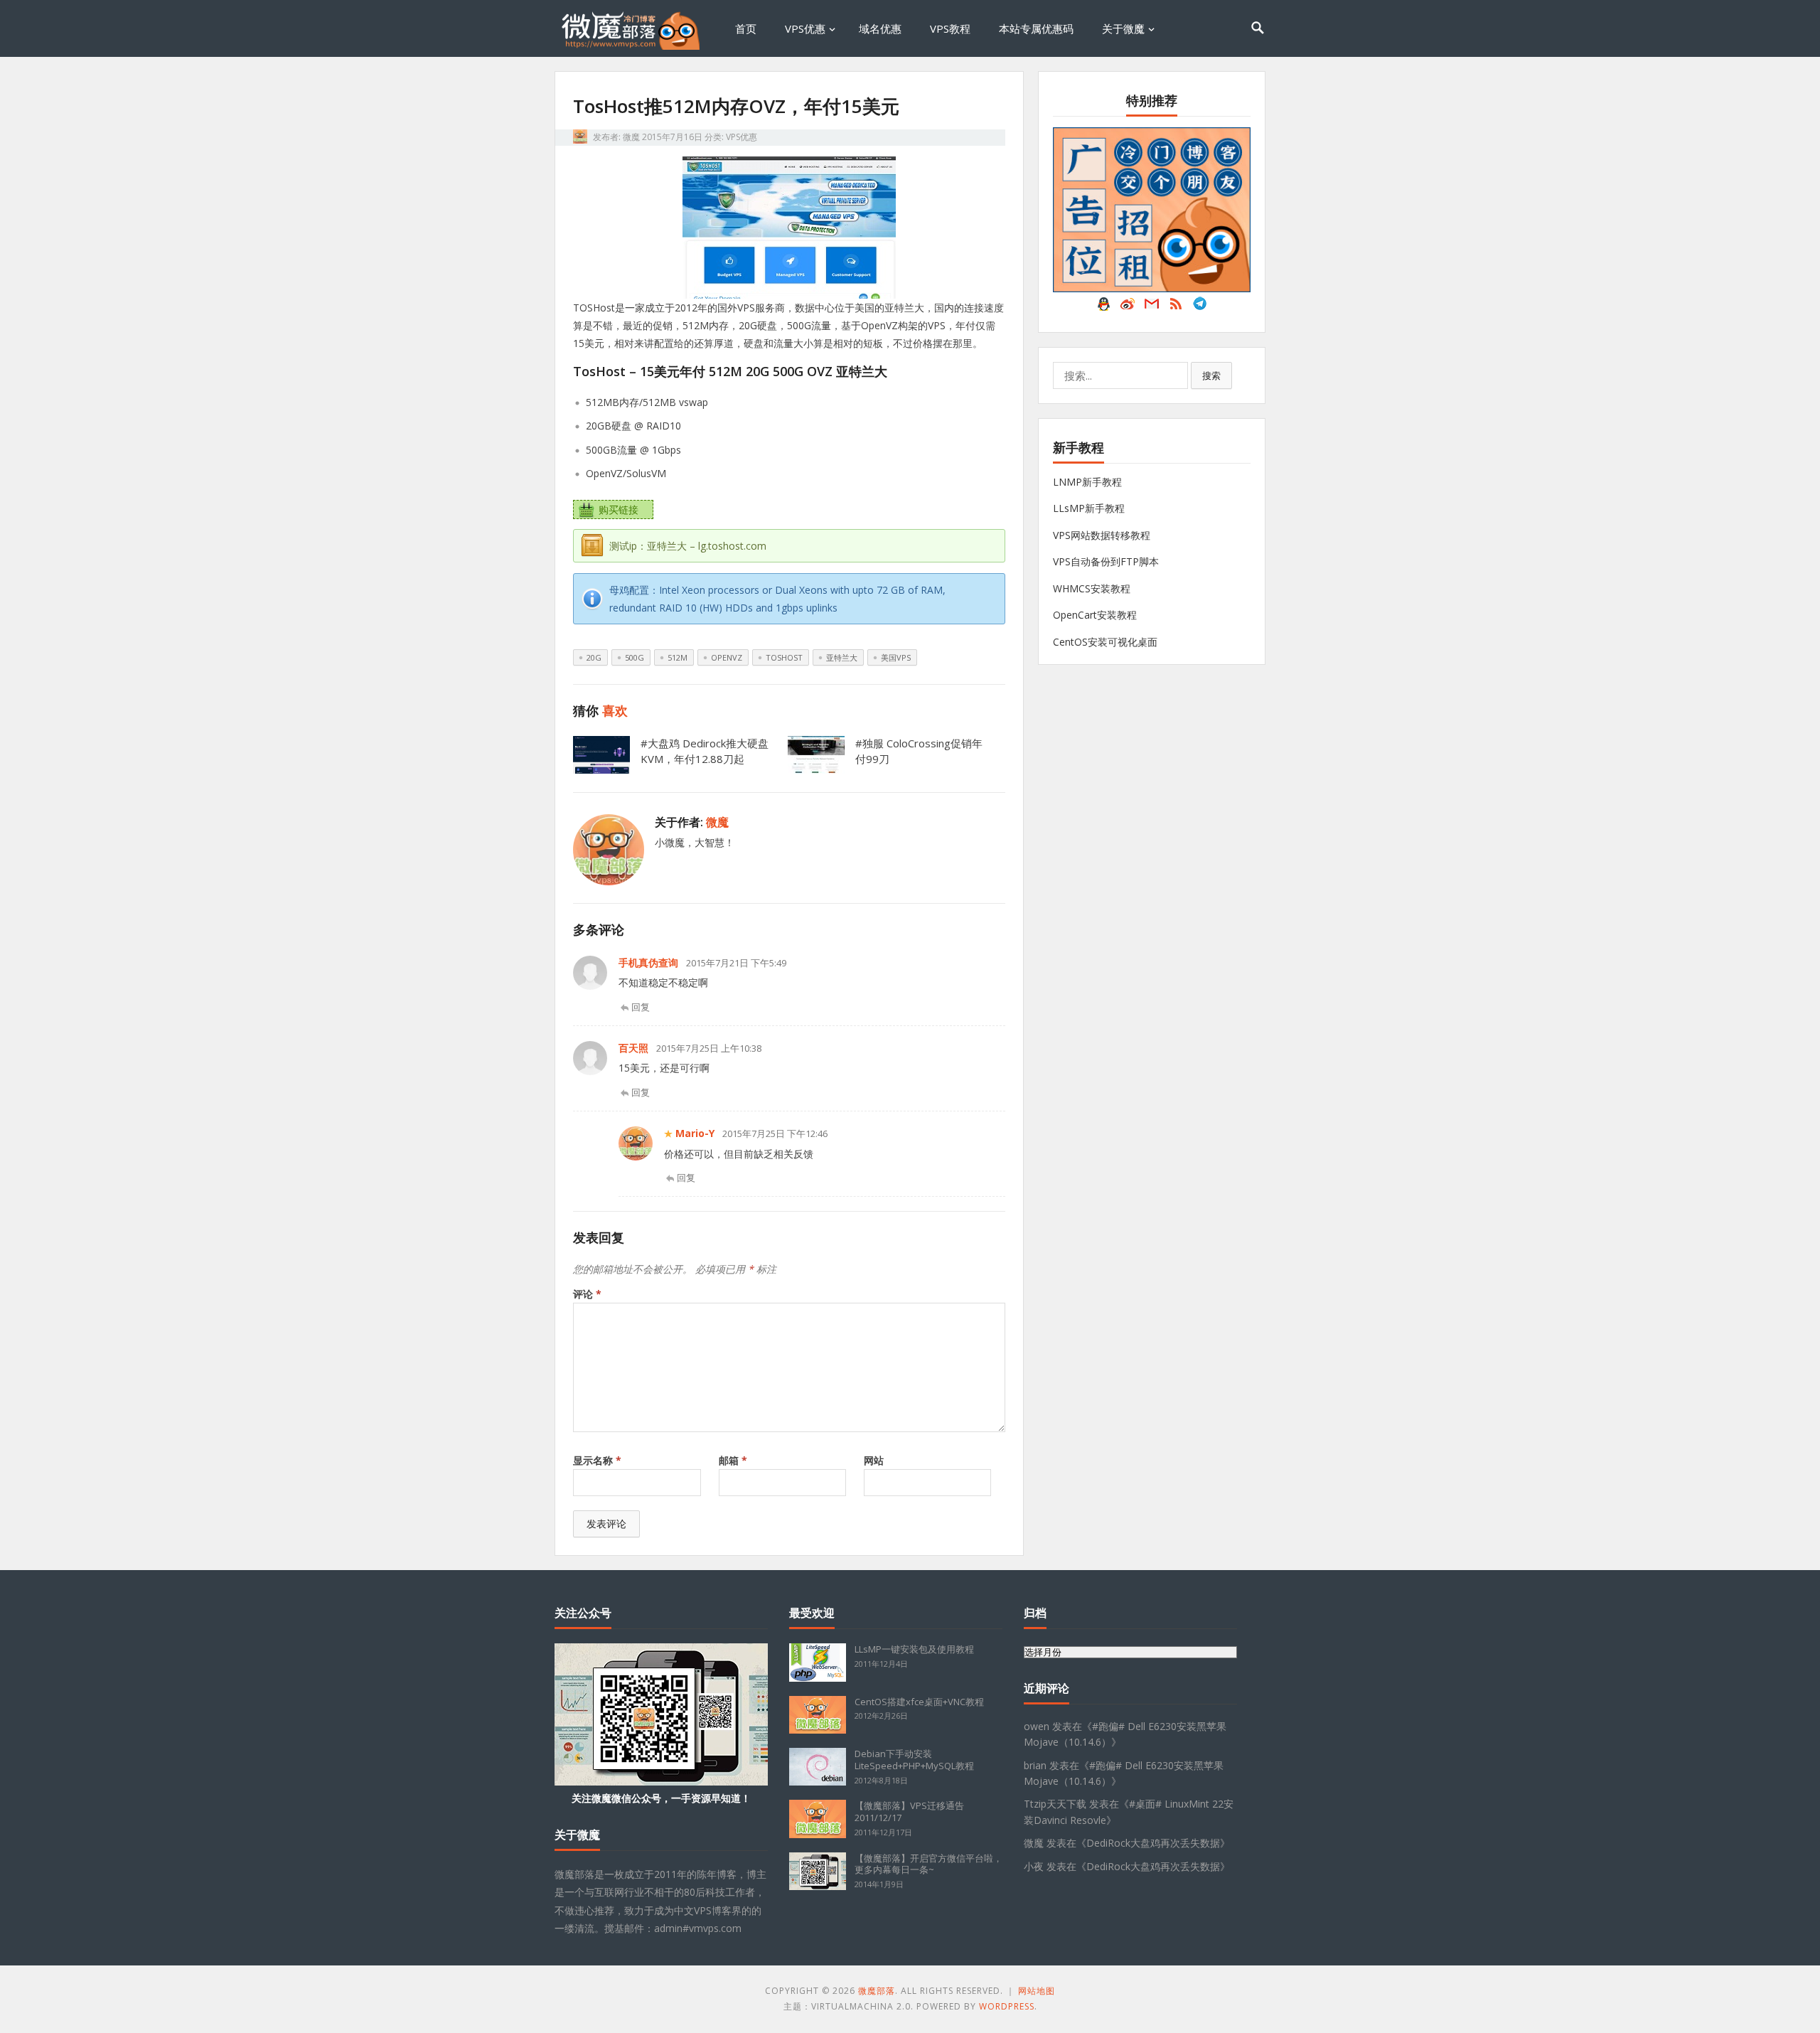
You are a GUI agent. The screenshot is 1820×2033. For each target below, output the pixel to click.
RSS (1176, 307)
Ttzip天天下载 (1055, 1804)
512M (678, 657)
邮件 (1152, 307)
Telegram (1200, 307)
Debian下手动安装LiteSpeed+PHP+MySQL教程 (914, 1760)
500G (635, 657)
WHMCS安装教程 (1092, 588)
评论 (587, 1294)
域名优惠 (880, 28)
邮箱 (733, 1460)
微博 (1128, 307)
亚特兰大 (842, 657)
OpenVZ (727, 657)
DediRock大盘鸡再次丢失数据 (1153, 1843)
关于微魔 (1123, 28)
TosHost (784, 657)
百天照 (633, 1048)
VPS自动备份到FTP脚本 (1106, 561)
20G (594, 657)
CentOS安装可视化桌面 (1105, 642)
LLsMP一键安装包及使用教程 (914, 1649)
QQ (1103, 307)
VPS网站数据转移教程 (1102, 535)
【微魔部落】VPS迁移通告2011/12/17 (909, 1811)
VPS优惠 (805, 28)
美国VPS (896, 657)
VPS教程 (950, 28)
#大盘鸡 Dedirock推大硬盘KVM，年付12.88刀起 (705, 751)
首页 (746, 28)
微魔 (631, 137)
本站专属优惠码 (1036, 28)
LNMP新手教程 (1087, 482)
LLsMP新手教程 (1089, 508)
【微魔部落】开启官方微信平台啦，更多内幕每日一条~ (928, 1864)
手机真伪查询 (648, 962)
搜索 (1211, 375)
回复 (641, 1007)
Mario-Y (695, 1133)
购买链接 (619, 509)
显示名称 (597, 1460)
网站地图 (1037, 1991)
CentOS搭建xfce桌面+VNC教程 (919, 1702)
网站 (874, 1460)
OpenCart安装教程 (1095, 615)
